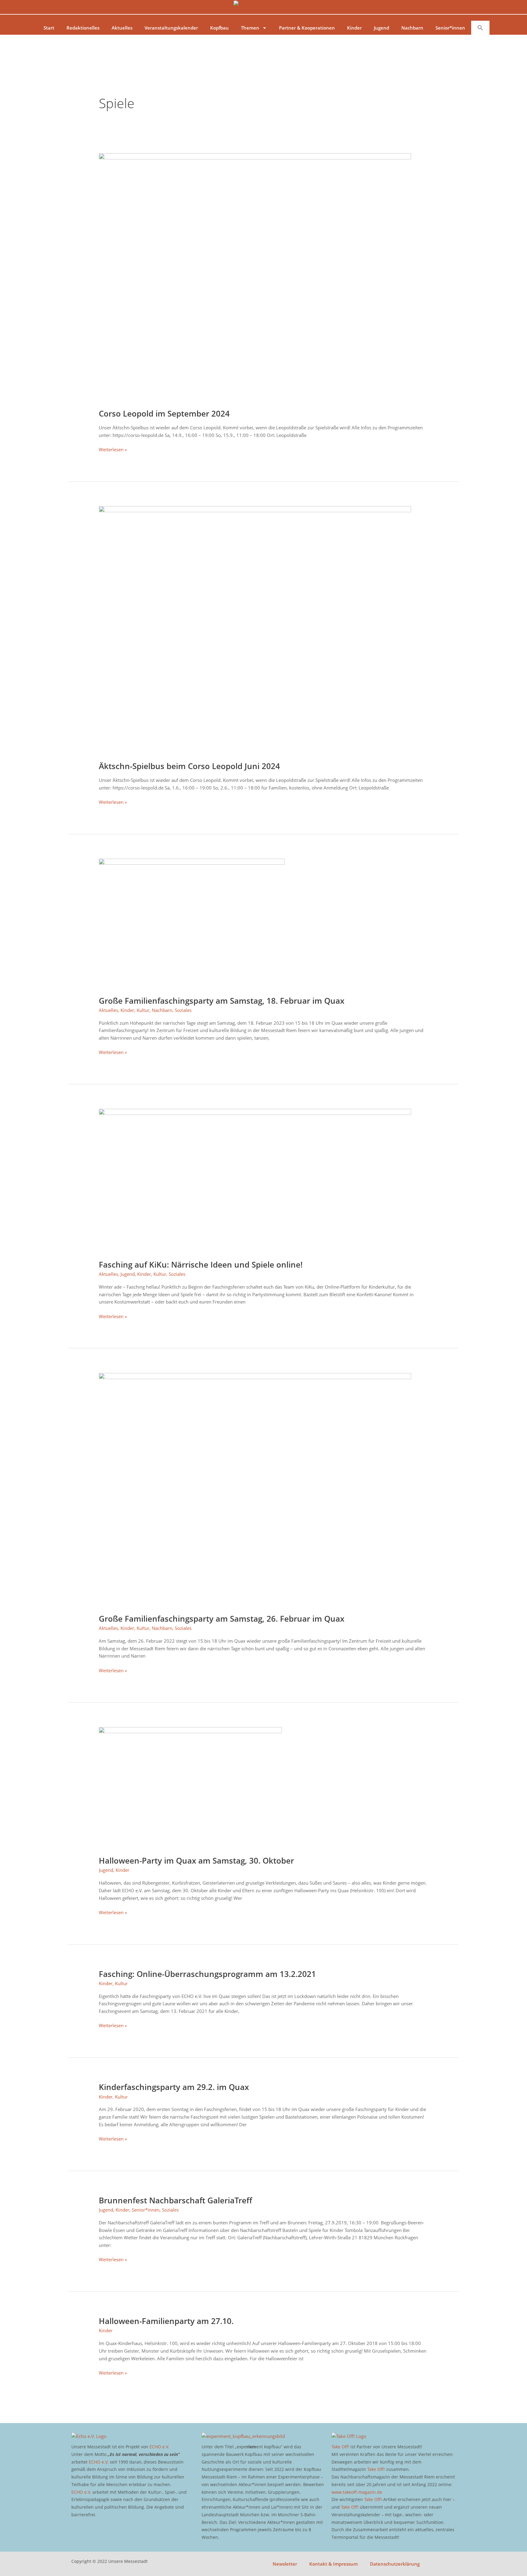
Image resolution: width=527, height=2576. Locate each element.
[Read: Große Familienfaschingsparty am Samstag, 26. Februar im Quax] (255, 1489)
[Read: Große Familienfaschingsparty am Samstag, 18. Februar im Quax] (192, 923)
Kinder (354, 28)
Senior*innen (450, 28)
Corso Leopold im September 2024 (164, 413)
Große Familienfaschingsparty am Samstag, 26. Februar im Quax (222, 1619)
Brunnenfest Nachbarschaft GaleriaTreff (176, 2200)
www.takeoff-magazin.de (357, 2492)
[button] (480, 28)
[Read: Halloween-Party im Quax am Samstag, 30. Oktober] (190, 1787)
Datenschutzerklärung (395, 2564)
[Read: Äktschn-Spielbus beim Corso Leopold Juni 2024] (255, 630)
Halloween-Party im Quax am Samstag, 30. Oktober (196, 1861)
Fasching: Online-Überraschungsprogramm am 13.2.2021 (207, 1974)
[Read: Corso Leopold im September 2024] (255, 277)
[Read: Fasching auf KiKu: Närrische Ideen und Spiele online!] (255, 1180)
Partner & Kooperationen (307, 28)
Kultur (143, 1010)
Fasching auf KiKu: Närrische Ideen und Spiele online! (201, 1265)
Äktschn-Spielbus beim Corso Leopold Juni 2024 (189, 766)
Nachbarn (412, 28)
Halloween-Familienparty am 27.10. (166, 2321)
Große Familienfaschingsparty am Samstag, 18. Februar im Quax (222, 1001)
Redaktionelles (83, 28)
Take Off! (340, 2447)
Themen (250, 28)
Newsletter (285, 2564)
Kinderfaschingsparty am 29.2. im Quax (174, 2087)
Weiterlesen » (113, 449)
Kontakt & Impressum (333, 2564)
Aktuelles (122, 28)
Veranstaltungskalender (171, 28)
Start (49, 28)
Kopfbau (219, 28)
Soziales (183, 1010)
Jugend (382, 28)
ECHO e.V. (159, 2447)
